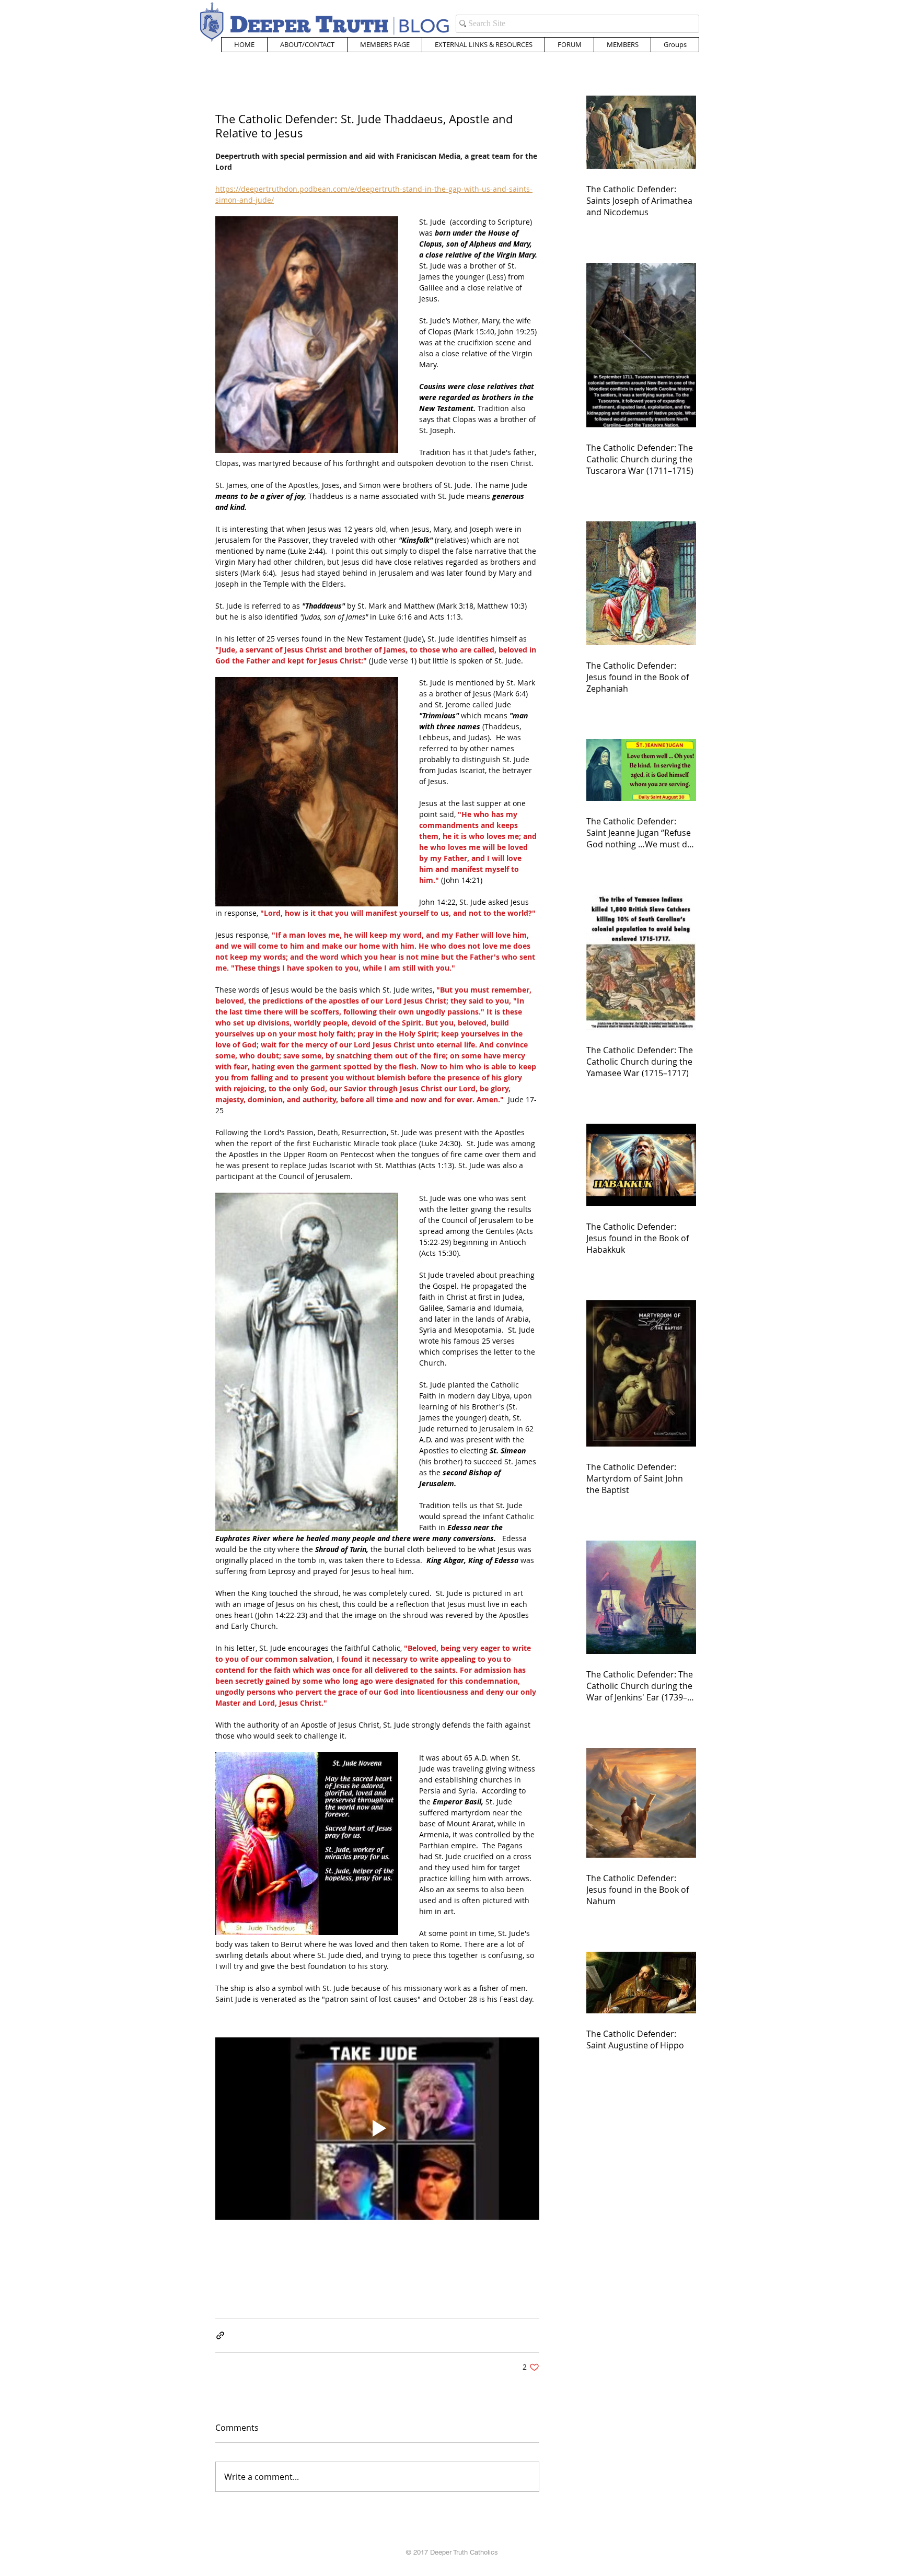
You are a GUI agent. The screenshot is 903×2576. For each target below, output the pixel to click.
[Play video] (377, 2129)
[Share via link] (220, 2335)
